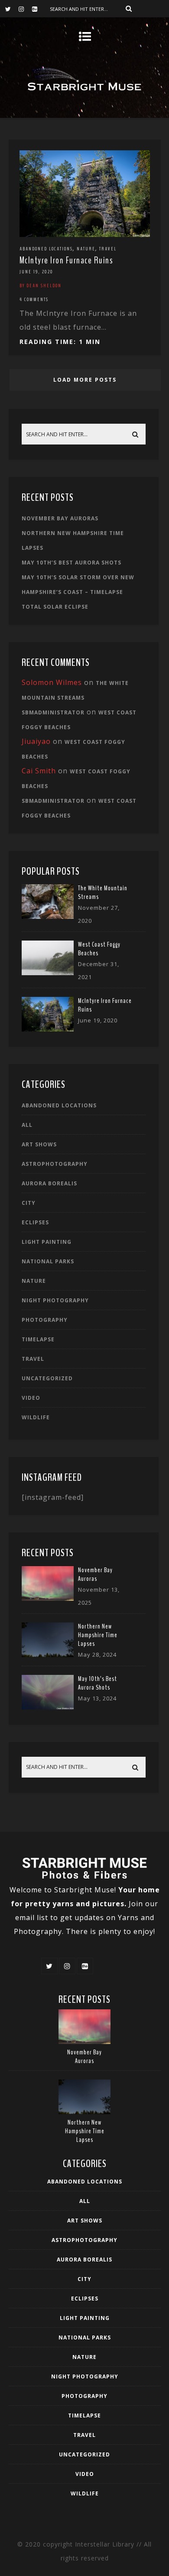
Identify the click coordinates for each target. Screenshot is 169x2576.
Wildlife (36, 1417)
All (27, 1125)
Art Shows (39, 1144)
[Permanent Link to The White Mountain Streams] (48, 916)
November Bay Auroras (60, 518)
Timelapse (38, 1339)
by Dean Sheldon (41, 286)
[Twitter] (12, 9)
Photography (45, 1320)
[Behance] (39, 9)
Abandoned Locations (46, 249)
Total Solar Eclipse (55, 607)
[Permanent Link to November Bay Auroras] (48, 1598)
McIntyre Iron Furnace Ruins (67, 260)
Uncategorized (47, 1378)
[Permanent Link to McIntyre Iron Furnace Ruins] (48, 1029)
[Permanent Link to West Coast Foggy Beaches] (48, 973)
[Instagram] (25, 9)
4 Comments (34, 299)
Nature (86, 249)
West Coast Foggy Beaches (99, 949)
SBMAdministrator (53, 712)
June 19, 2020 (36, 272)
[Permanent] (85, 234)
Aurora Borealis (49, 1183)
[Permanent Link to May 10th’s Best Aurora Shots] (48, 1707)
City (29, 1203)
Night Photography (55, 1300)
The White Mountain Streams (103, 892)
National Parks (48, 1261)
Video (31, 1398)
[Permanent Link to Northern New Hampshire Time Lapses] (48, 1655)
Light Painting (47, 1242)
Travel (108, 249)
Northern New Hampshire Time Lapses (98, 1635)
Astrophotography (55, 1164)
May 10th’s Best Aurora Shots (71, 563)
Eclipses (35, 1222)
